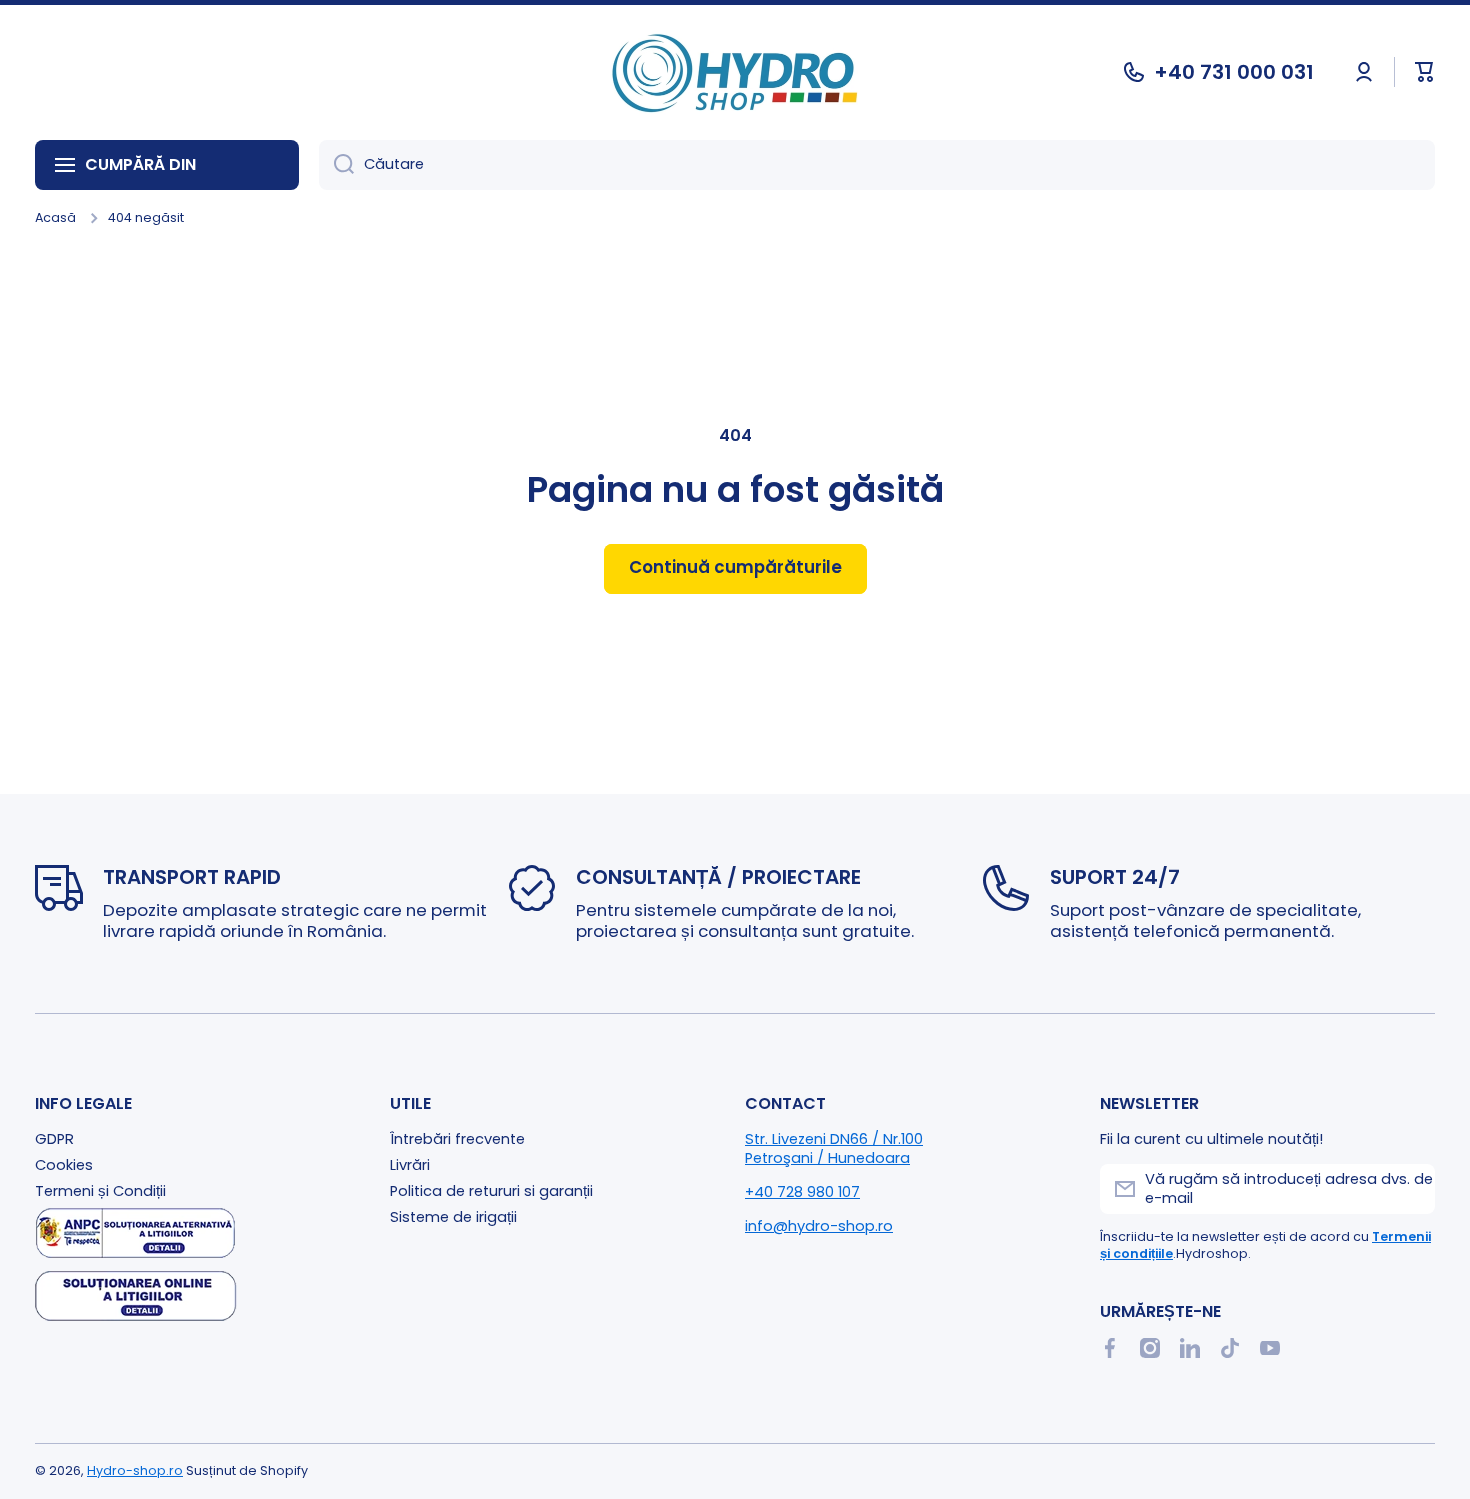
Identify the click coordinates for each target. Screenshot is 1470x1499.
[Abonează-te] (1410, 1189)
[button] (1425, 72)
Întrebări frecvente (457, 1139)
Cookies (64, 1165)
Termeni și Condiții (100, 1191)
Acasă (55, 218)
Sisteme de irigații (453, 1217)
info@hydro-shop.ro (819, 1226)
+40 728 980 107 (802, 1192)
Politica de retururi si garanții (491, 1191)
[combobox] (877, 165)
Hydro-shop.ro (135, 1470)
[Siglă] (735, 72)
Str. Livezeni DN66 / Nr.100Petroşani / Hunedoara (834, 1148)
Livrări (410, 1165)
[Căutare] (336, 165)
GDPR (54, 1139)
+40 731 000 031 (1234, 72)
